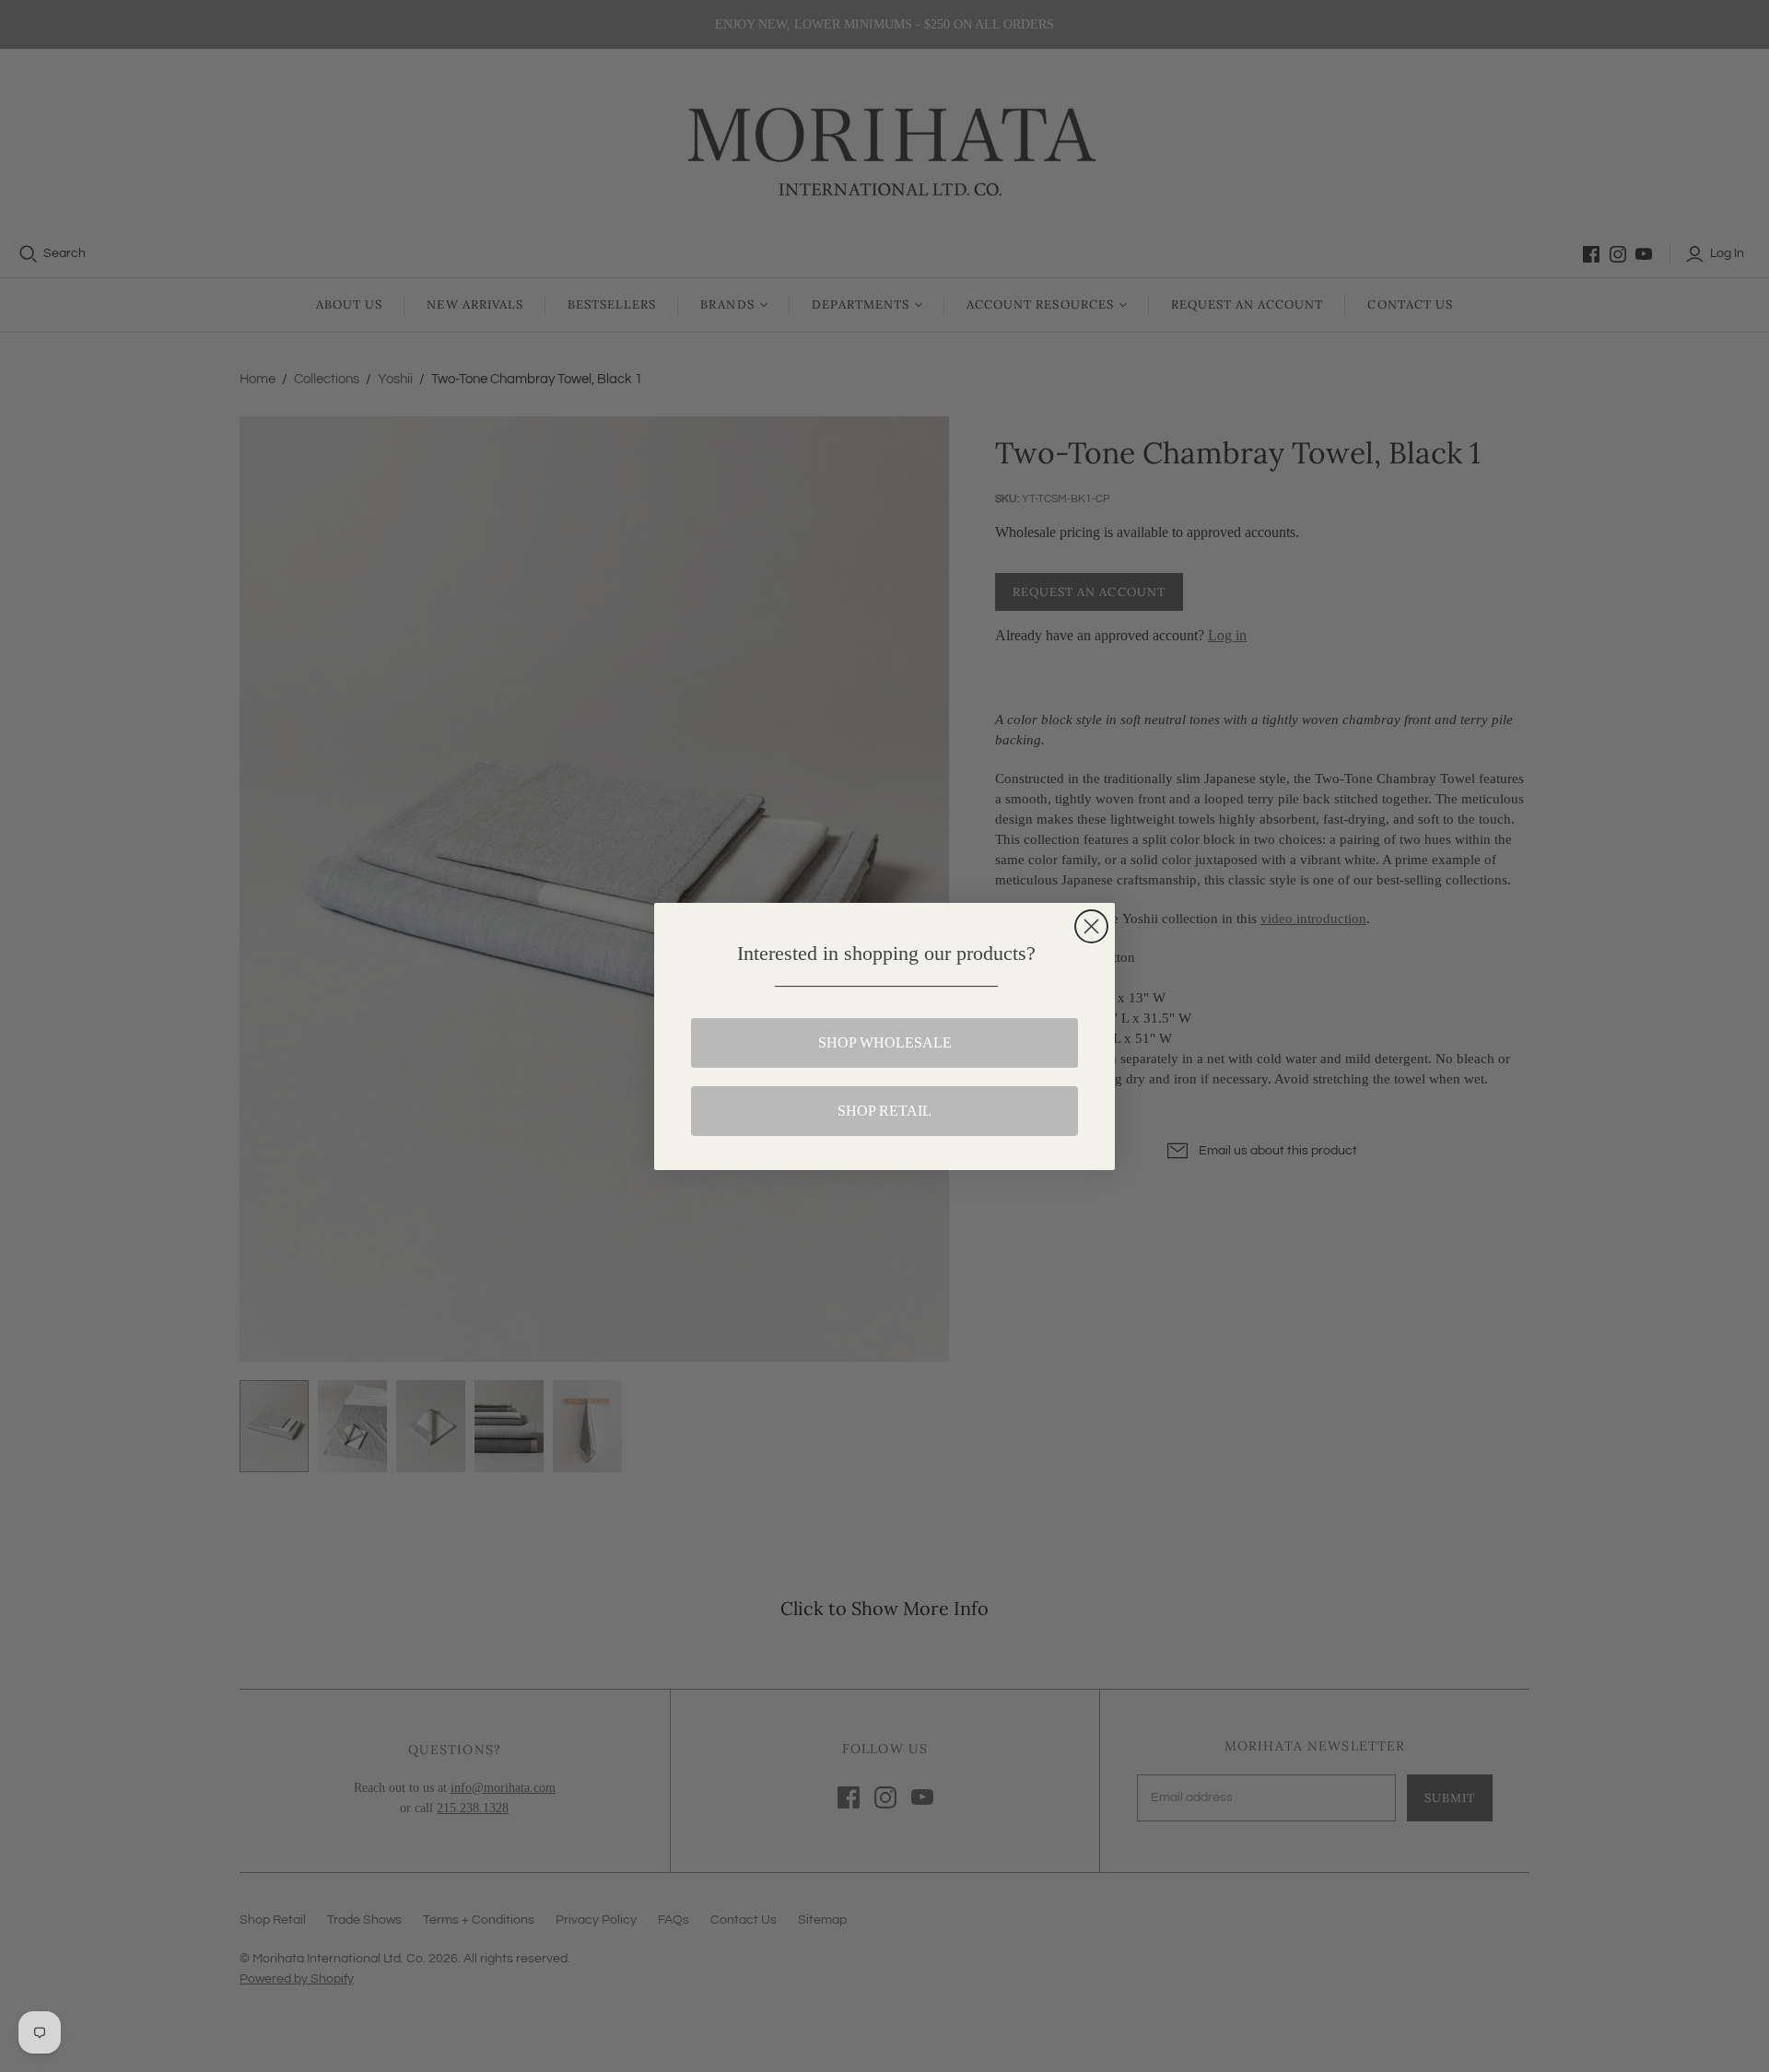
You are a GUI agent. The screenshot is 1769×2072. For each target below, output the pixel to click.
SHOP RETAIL (884, 1111)
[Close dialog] (1091, 926)
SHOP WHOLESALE (885, 1042)
